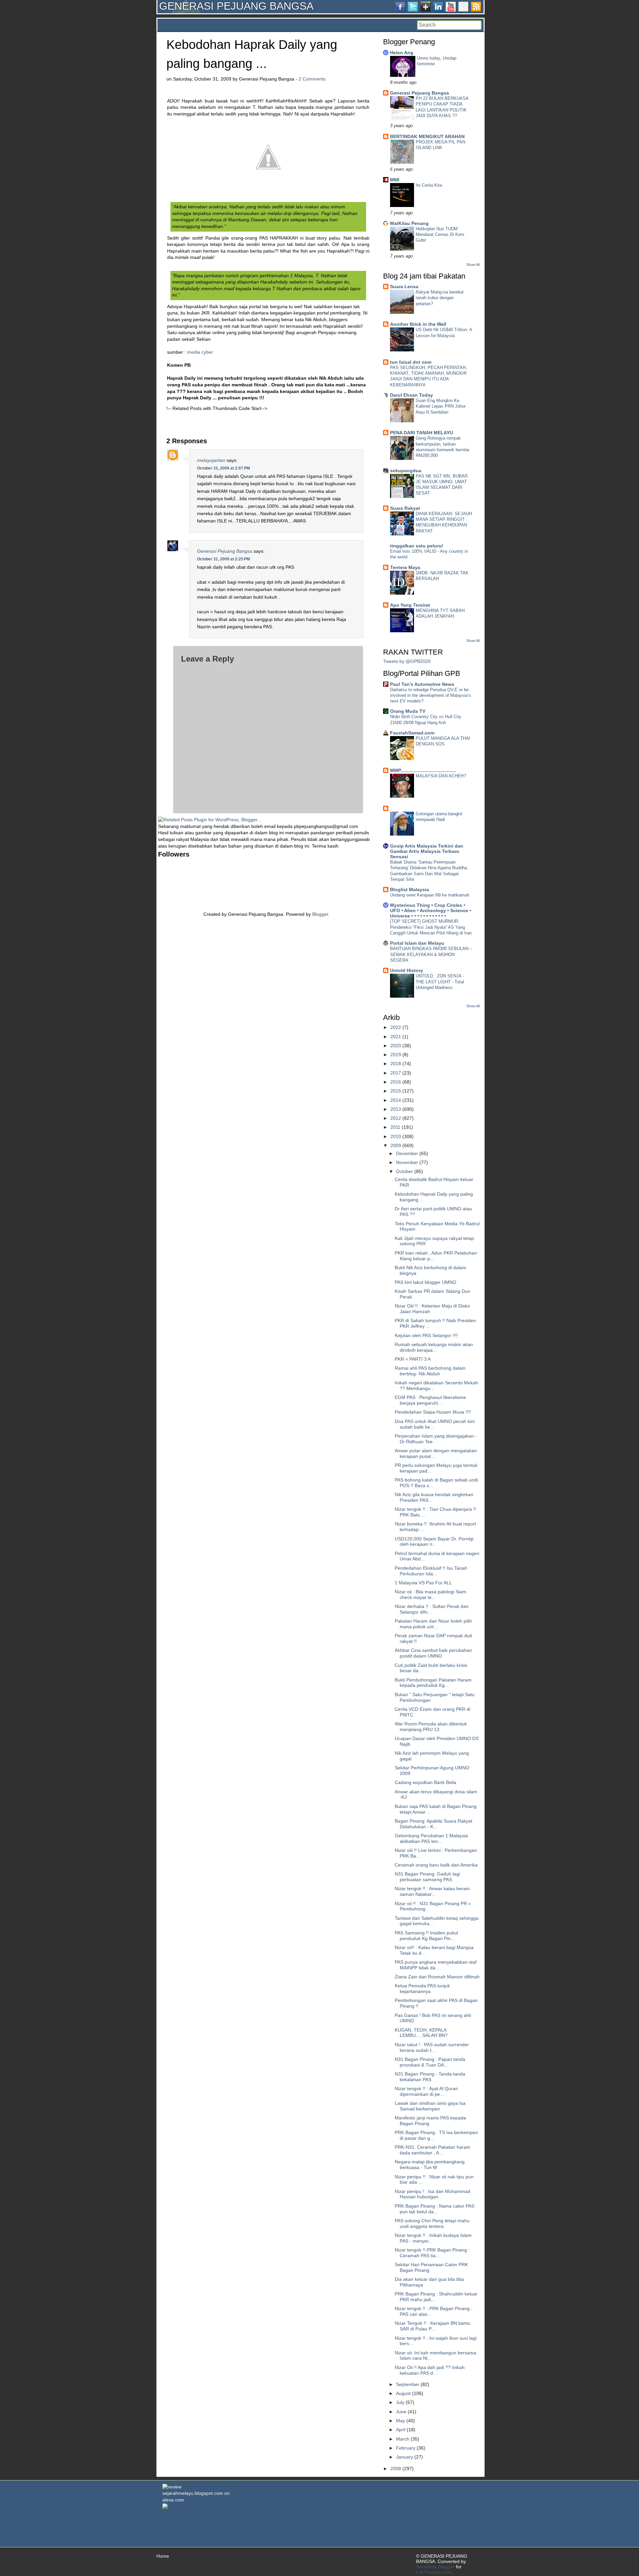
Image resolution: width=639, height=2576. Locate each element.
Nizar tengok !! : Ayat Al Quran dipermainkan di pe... (426, 2091)
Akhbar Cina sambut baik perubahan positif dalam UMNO (433, 1653)
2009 (396, 1145)
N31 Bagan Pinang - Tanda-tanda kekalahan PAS (430, 2077)
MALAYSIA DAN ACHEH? (441, 776)
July (400, 2402)
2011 (395, 1127)
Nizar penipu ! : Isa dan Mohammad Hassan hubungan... (432, 2194)
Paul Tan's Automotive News (422, 684)
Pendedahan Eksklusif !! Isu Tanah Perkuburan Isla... (431, 1571)
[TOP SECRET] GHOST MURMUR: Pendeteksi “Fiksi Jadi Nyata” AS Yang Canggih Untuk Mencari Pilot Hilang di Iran (431, 927)
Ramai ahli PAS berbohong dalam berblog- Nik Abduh (430, 1371)
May (401, 2421)
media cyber (200, 352)
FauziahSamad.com (412, 733)
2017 (396, 1073)
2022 (396, 1027)
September (408, 2384)
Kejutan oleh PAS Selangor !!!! (426, 1335)
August (403, 2393)
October (405, 1171)
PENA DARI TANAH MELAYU (422, 433)
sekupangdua (406, 471)
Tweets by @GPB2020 (407, 661)
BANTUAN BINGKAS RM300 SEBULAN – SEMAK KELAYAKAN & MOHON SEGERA (431, 954)
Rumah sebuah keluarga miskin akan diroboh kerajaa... (434, 1347)
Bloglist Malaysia (410, 890)
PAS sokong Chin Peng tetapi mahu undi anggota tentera (432, 2223)
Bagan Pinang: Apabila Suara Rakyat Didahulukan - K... (433, 1824)
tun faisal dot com (411, 362)
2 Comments (312, 79)
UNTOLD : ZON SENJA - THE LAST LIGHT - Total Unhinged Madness (440, 982)
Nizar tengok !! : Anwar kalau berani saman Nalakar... (432, 1891)
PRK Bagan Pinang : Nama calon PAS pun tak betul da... (434, 2209)
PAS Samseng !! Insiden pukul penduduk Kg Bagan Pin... (426, 1936)
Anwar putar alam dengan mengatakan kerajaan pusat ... (436, 1453)
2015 (396, 1091)
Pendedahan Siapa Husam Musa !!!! (433, 1412)
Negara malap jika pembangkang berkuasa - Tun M (430, 2165)
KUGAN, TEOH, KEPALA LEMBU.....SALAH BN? (421, 2033)
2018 (396, 1064)
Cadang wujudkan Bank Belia (426, 1782)
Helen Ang (402, 53)
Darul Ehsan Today (412, 395)
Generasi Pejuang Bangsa (225, 551)
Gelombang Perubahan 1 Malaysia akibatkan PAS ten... (431, 1838)
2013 (396, 1109)
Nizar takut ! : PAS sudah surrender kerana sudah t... (432, 2047)
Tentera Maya (405, 567)
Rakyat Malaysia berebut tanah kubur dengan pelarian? (440, 298)
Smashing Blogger (435, 2567)
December (407, 1153)
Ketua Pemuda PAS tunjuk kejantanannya (422, 1988)
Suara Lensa (404, 287)
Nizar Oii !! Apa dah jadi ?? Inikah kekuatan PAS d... (430, 2370)
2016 (396, 1082)
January (405, 2457)
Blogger (320, 914)
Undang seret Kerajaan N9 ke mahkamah (430, 895)
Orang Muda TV (408, 711)
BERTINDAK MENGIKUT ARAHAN (427, 136)
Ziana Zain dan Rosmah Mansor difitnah (437, 1977)
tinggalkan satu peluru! (417, 546)
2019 (396, 1055)
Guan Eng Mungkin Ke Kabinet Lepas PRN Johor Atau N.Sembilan (441, 406)
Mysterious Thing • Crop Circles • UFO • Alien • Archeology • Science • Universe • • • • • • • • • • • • (431, 910)
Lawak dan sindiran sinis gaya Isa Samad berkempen (430, 2106)
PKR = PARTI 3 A (413, 1359)
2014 (396, 1100)
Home (163, 2556)
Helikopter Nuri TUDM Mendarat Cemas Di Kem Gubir (440, 235)
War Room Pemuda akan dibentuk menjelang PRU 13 (431, 1727)
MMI (395, 180)
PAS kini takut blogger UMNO (426, 1282)
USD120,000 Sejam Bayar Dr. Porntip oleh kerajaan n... (434, 1542)
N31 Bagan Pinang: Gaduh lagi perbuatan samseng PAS (427, 1877)
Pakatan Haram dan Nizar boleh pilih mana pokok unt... (433, 1624)
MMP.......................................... (423, 770)
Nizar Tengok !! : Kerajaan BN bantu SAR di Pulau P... (432, 2326)
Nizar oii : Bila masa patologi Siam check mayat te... (430, 1594)
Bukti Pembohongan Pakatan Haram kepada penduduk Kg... (433, 1683)
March (403, 2439)
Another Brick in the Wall (418, 324)
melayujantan (211, 460)
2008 (396, 2469)
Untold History (407, 970)
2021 (396, 1037)
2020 (396, 1046)
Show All (473, 265)
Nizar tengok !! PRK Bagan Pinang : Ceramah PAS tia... (432, 2253)
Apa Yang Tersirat (410, 605)
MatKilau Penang (409, 223)
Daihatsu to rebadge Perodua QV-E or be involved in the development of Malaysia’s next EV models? (430, 695)
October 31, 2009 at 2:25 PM (223, 559)
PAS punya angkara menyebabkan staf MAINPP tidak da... (436, 1965)
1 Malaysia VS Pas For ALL (423, 1583)
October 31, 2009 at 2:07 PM (223, 468)
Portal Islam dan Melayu (417, 943)
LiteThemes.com (434, 2572)
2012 (396, 1118)
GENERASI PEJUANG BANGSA (236, 6)
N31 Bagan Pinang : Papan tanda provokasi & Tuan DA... (430, 2062)
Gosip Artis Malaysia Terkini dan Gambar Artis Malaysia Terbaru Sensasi (427, 851)
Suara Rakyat (405, 508)
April (401, 2430)
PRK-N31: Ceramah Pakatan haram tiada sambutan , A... (432, 2150)
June (401, 2412)
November (407, 1162)
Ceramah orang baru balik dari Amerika (436, 1865)
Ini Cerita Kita (429, 185)
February (406, 2448)
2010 (396, 1136)
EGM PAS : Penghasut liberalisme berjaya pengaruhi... (430, 1400)
